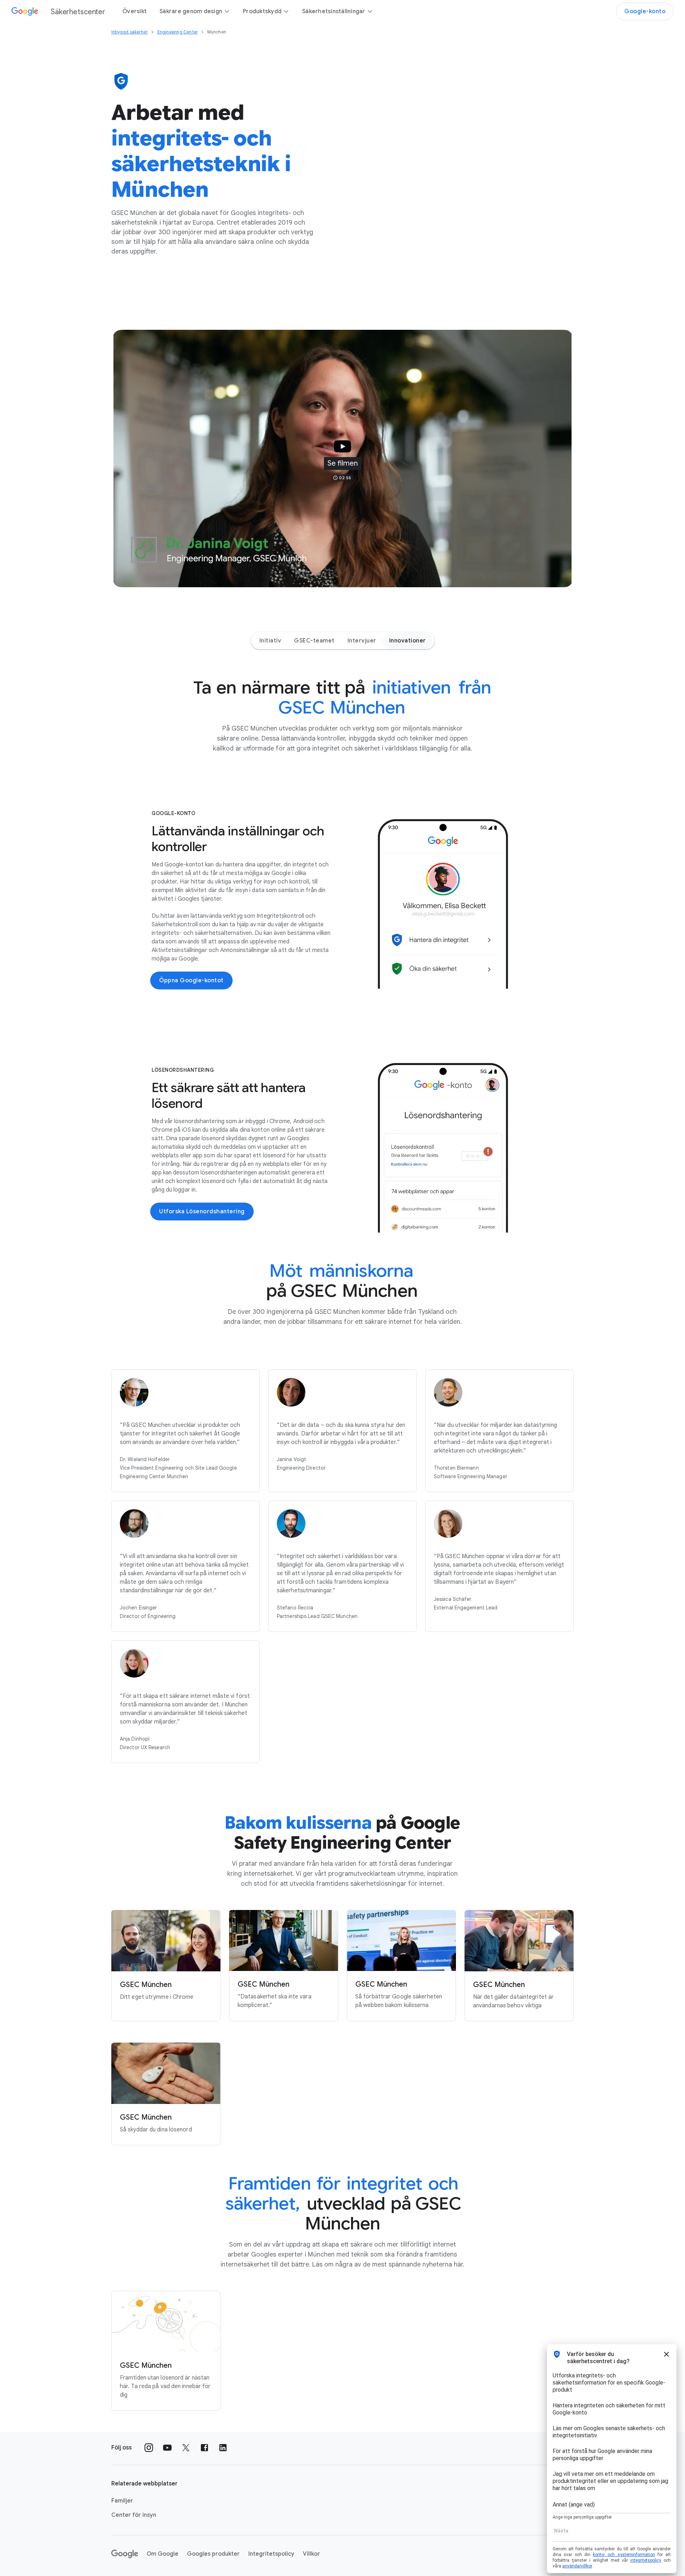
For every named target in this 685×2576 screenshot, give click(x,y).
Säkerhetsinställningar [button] (334, 11)
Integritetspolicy (271, 2554)
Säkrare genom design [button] (191, 11)
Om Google (163, 2554)
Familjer (122, 2501)
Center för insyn (134, 2515)
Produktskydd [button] (262, 11)
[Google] (125, 2554)
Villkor (311, 2554)
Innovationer (408, 641)
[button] (342, 459)
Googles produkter (213, 2554)
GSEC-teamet (314, 641)
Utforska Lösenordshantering (202, 1212)
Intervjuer (362, 641)
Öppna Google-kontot (191, 980)
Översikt (135, 11)
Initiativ (270, 641)
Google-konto (645, 11)
